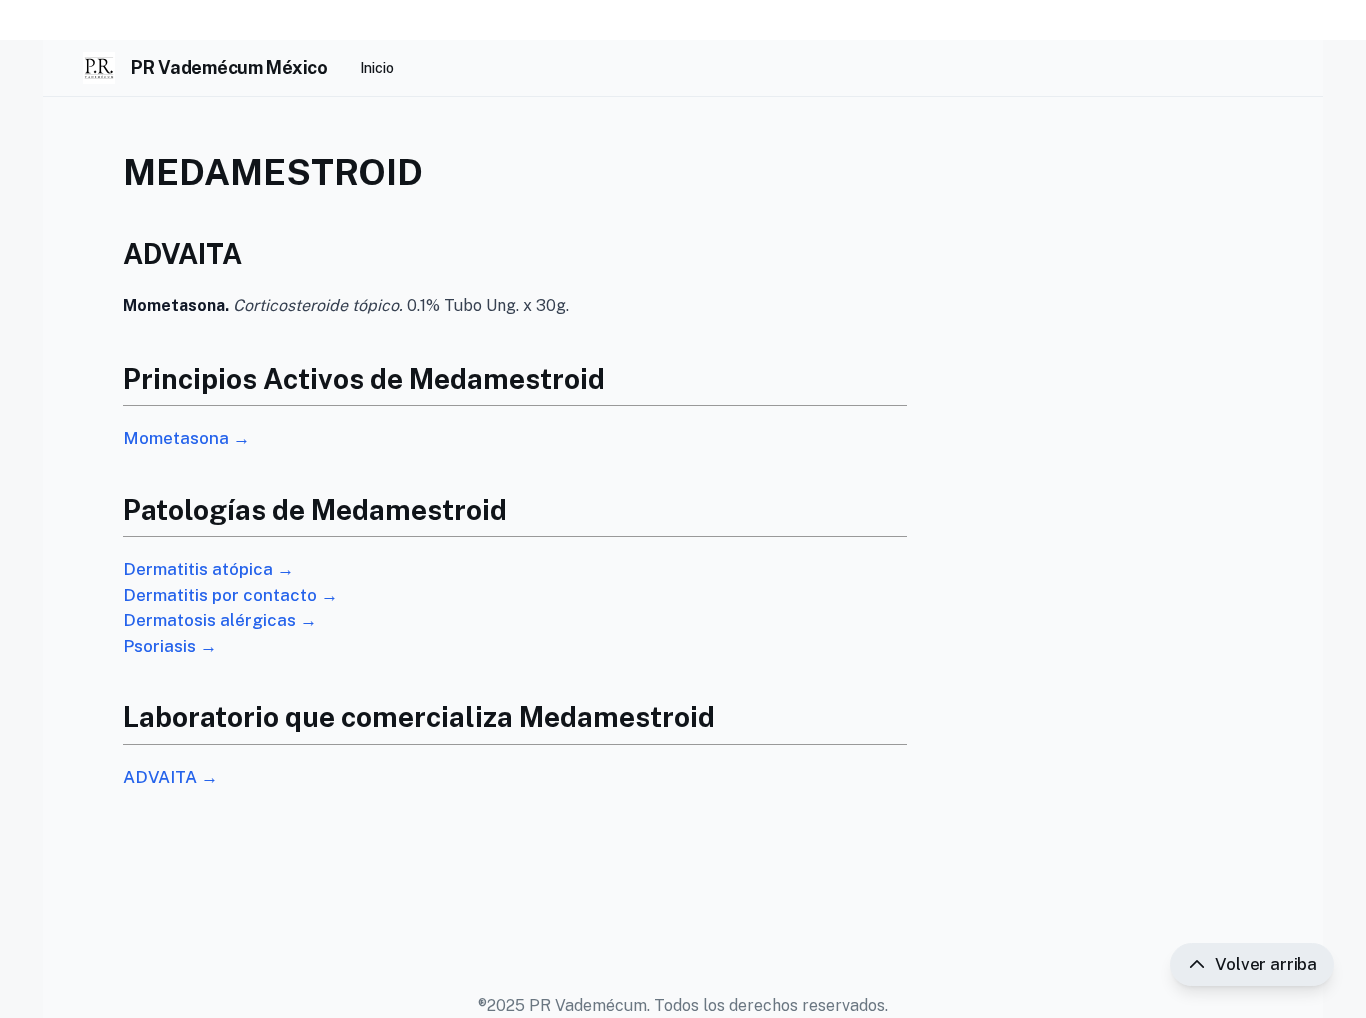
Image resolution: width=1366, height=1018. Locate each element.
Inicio (377, 68)
